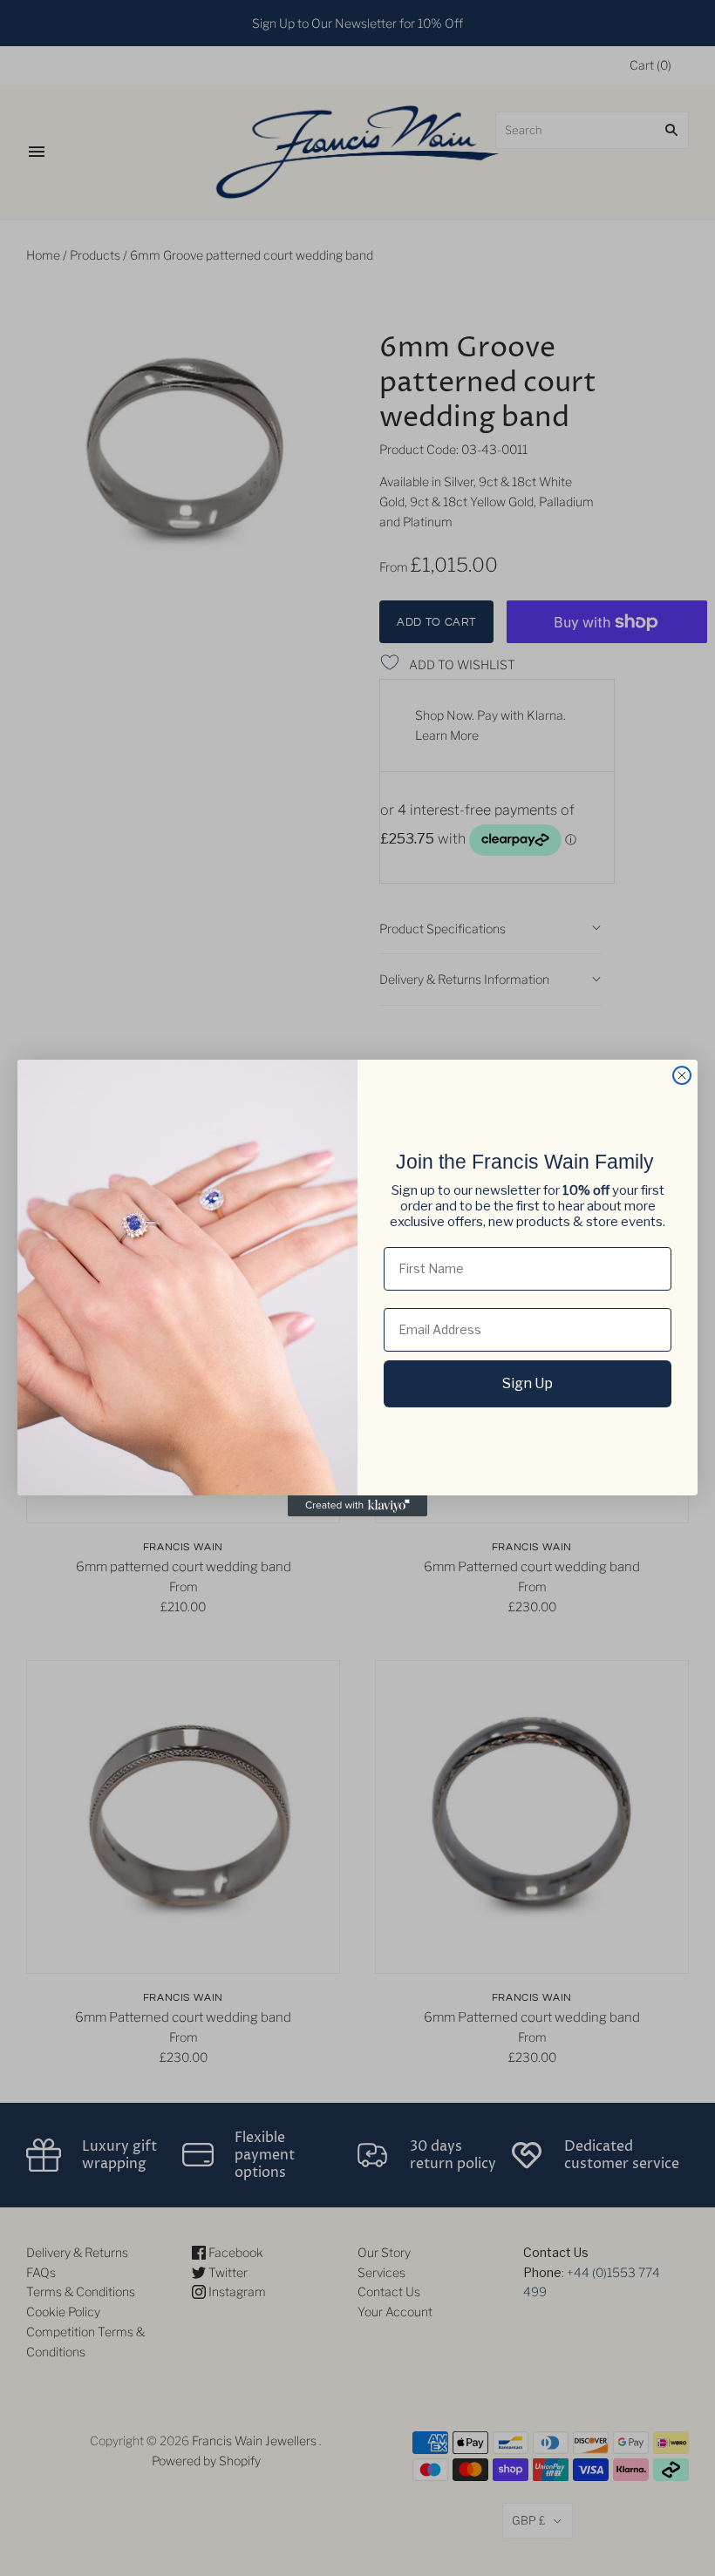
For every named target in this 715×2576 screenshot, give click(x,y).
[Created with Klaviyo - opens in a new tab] (357, 1506)
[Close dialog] (682, 1075)
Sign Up (528, 1383)
